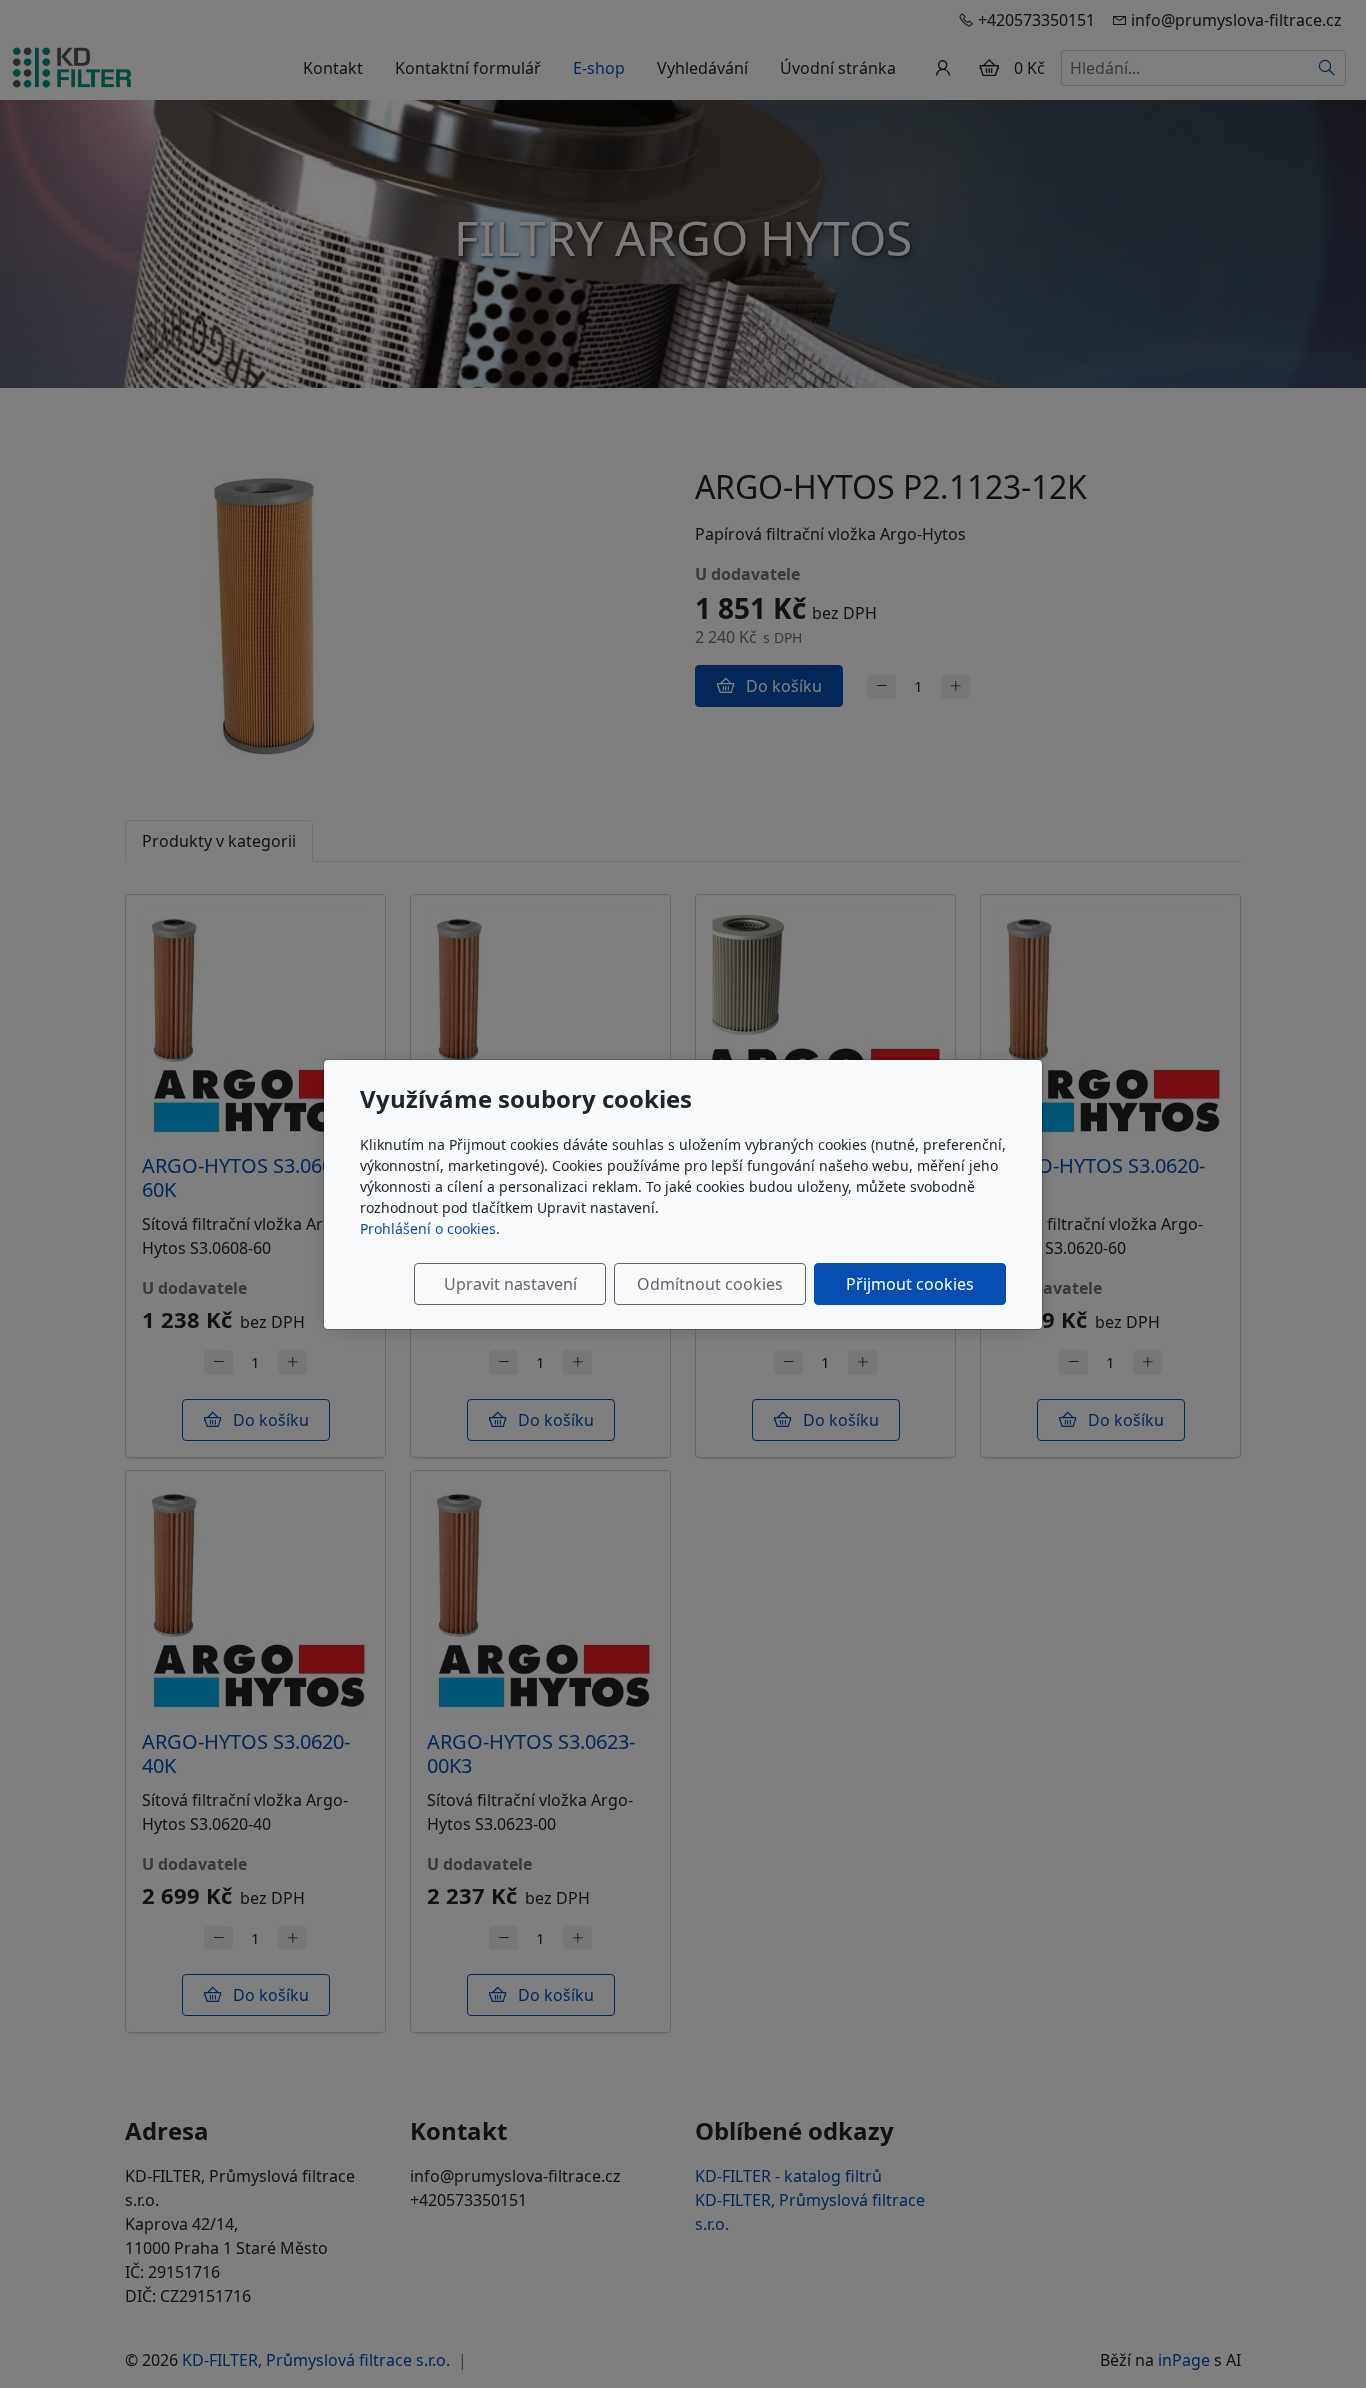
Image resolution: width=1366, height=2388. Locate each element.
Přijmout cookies (910, 1284)
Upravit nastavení (510, 1284)
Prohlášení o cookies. (430, 1228)
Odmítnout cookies (710, 1284)
